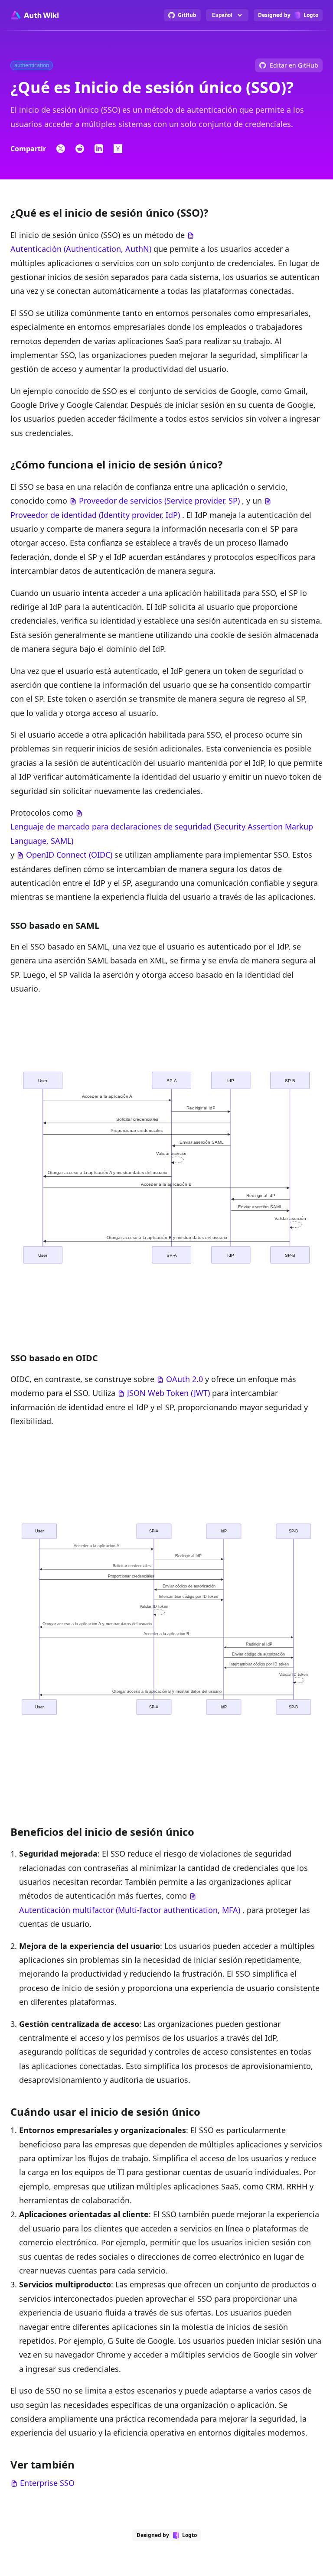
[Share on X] (61, 149)
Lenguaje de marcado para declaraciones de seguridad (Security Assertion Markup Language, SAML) (162, 833)
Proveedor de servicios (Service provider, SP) (159, 501)
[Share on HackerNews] (118, 149)
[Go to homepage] (34, 15)
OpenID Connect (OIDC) (69, 855)
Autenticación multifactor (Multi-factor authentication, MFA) (130, 1910)
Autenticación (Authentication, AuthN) (81, 249)
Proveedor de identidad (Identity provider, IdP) (95, 515)
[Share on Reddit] (80, 149)
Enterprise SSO (47, 2483)
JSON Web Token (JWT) (168, 1393)
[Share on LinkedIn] (99, 149)
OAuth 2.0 (184, 1379)
